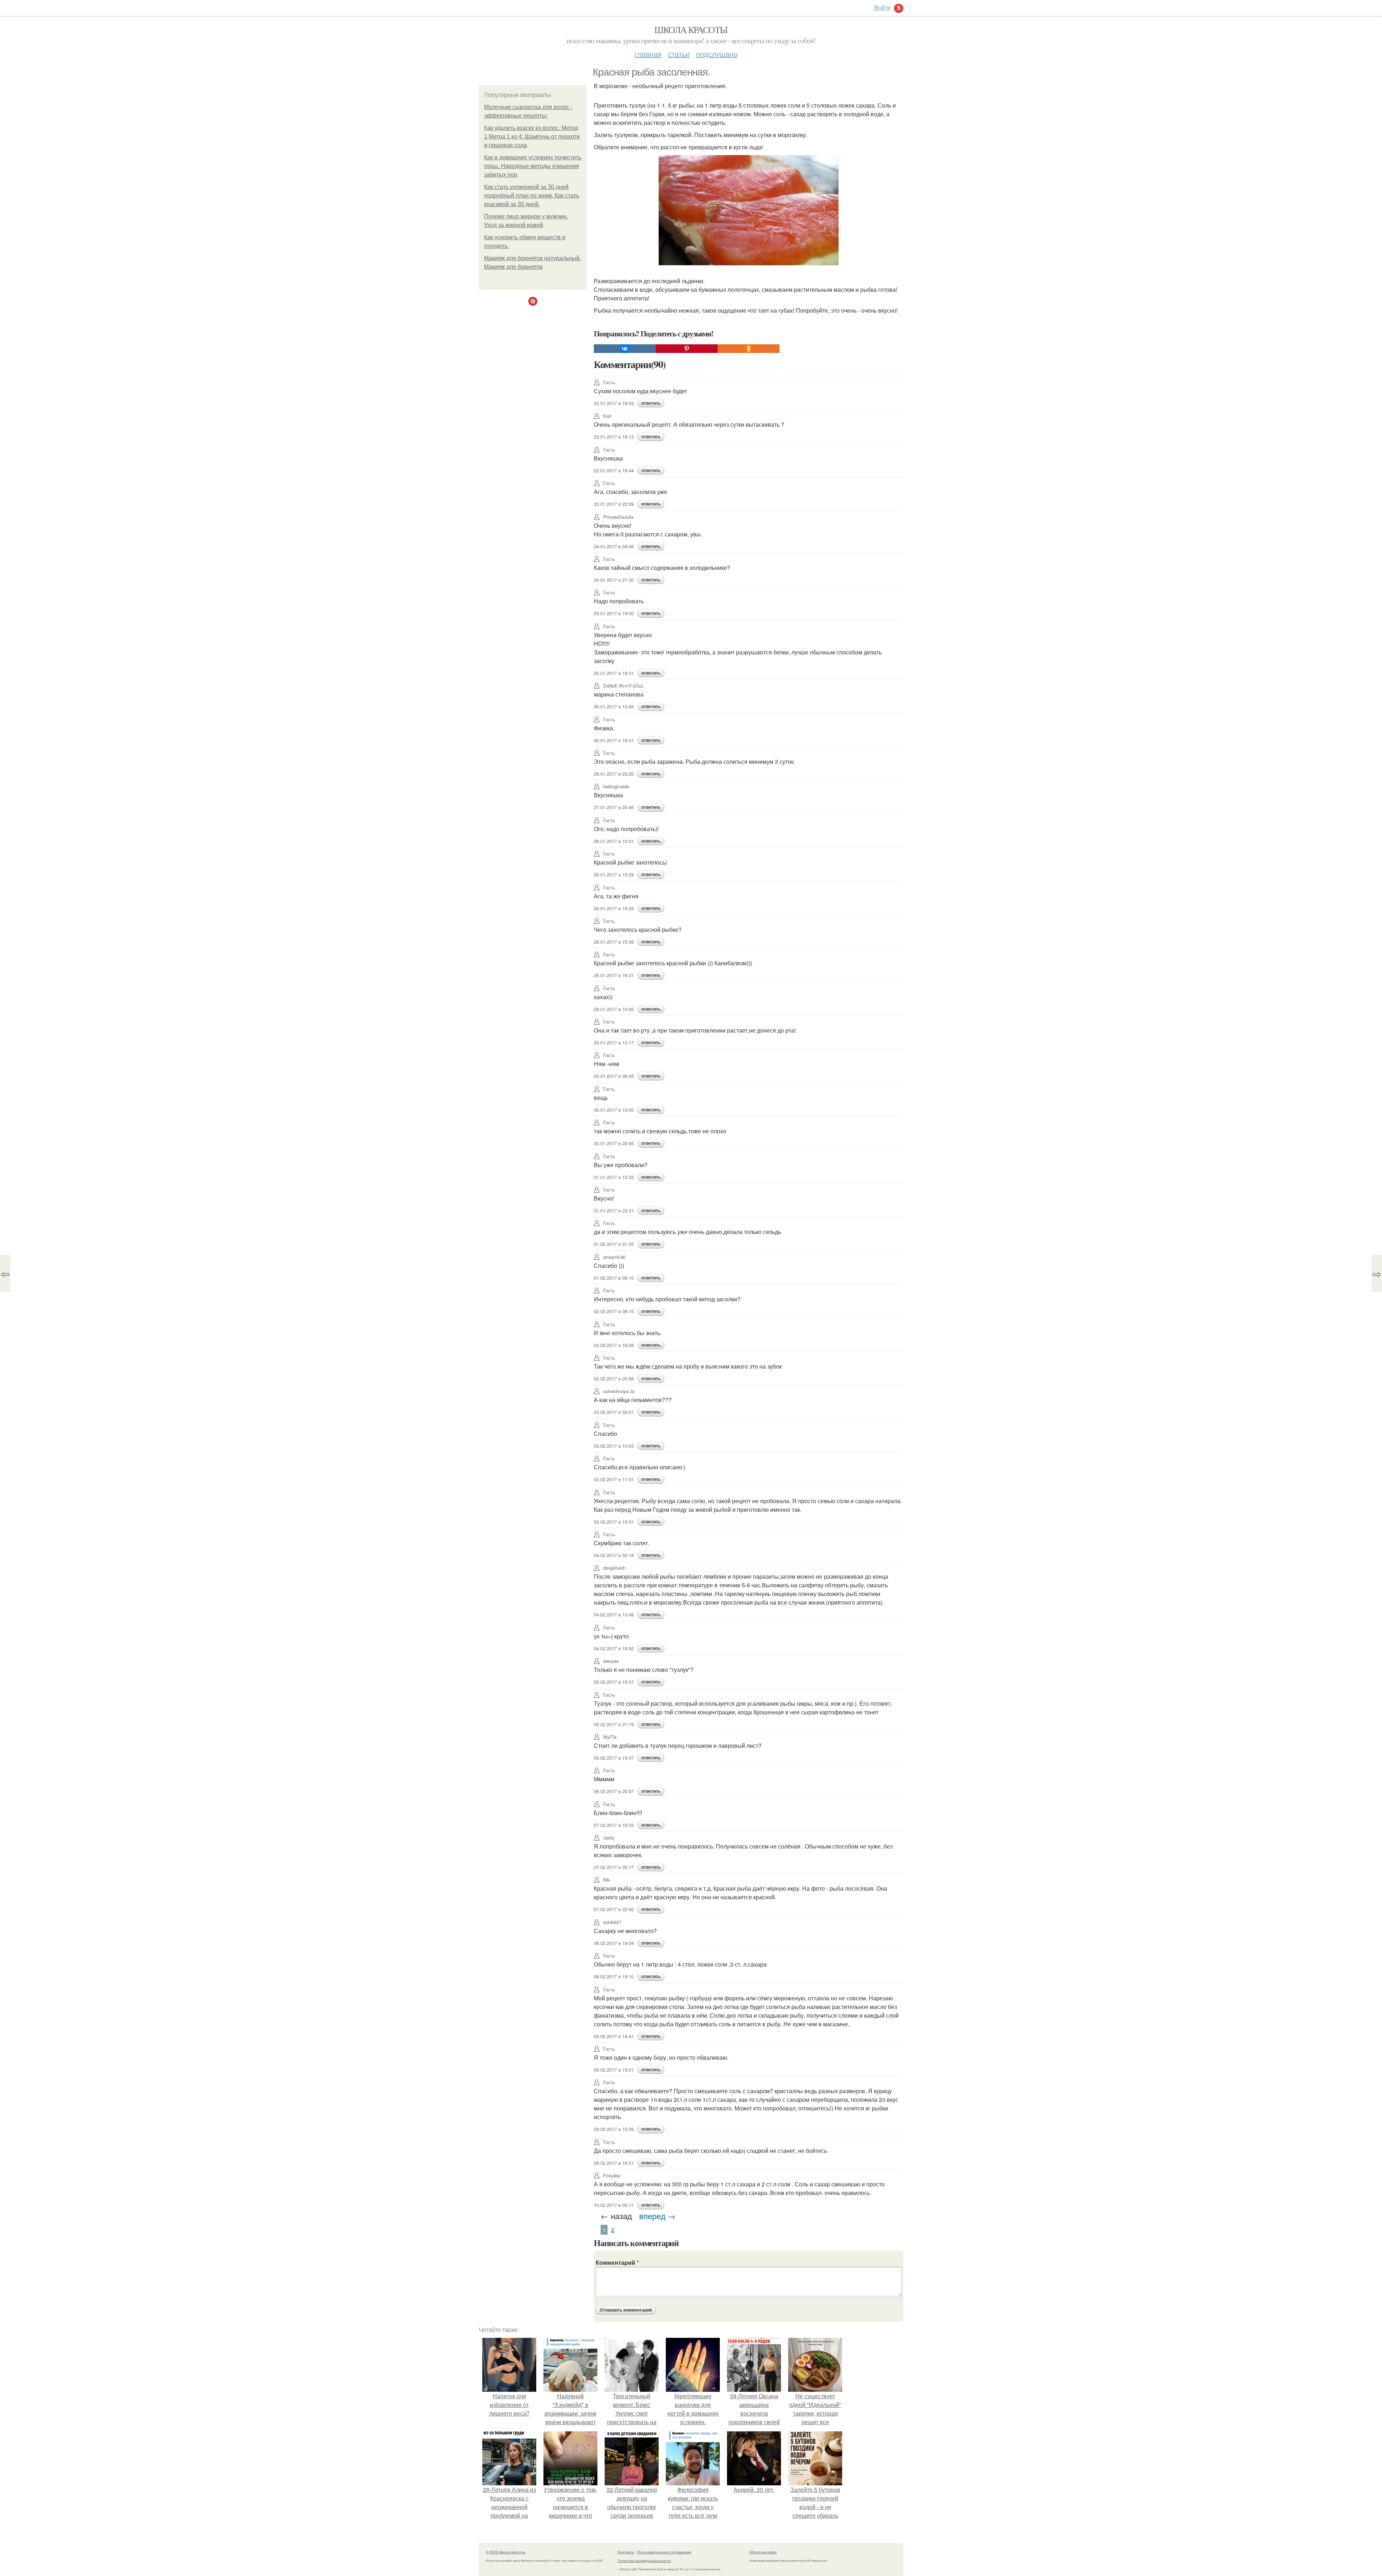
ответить (651, 403)
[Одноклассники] (749, 349)
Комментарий (617, 2262)
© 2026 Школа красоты (506, 2552)
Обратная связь (763, 2552)
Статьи (679, 54)
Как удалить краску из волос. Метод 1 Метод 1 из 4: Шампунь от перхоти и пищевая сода (532, 137)
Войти (882, 7)
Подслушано (717, 54)
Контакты (626, 2552)
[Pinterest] (687, 349)
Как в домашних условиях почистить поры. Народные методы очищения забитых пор (533, 166)
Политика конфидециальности (644, 2561)
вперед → (657, 2216)
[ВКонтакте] (625, 349)
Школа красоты (691, 30)
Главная (648, 54)
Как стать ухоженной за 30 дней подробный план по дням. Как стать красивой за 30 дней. (532, 196)
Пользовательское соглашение (664, 2552)
